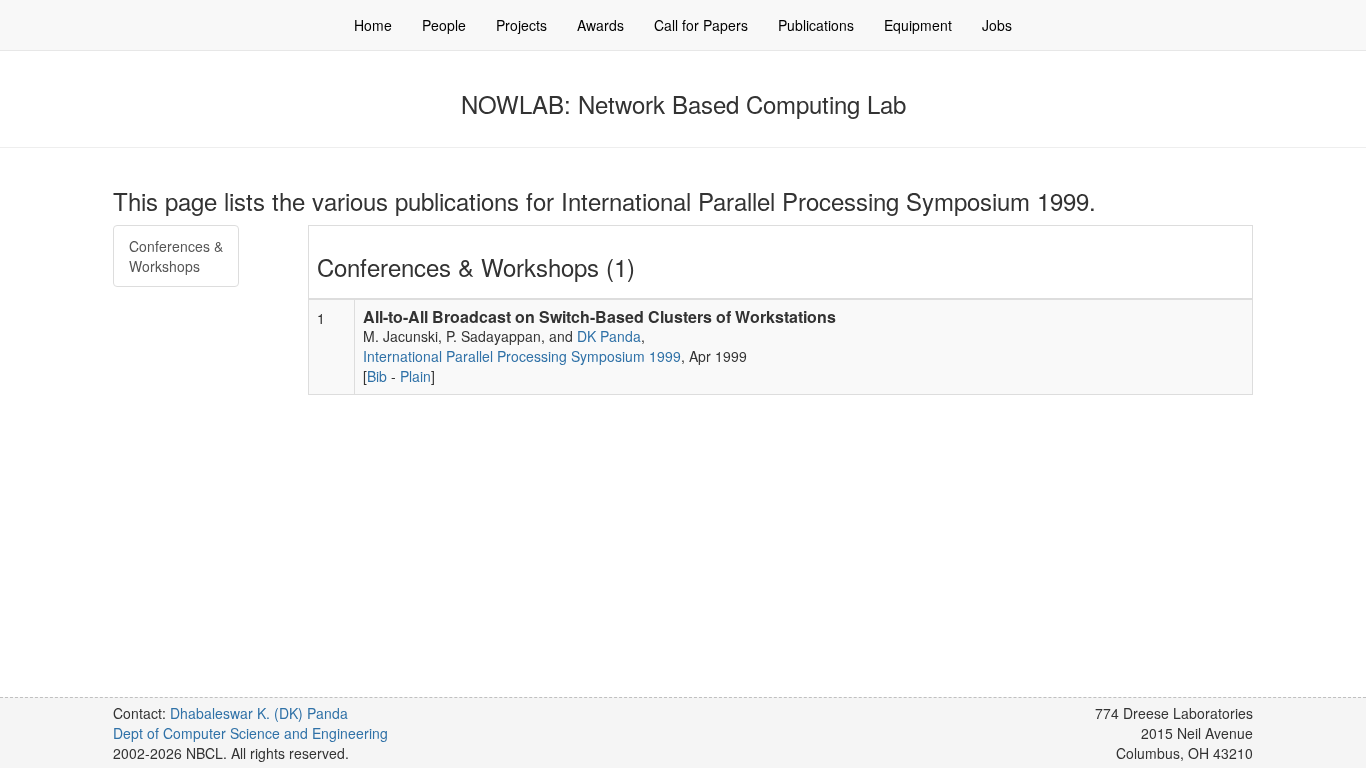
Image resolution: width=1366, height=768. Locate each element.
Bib (377, 376)
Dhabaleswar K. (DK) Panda (259, 713)
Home (373, 25)
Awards (600, 25)
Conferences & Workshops (176, 256)
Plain (415, 376)
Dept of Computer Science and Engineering (250, 733)
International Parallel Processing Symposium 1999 (522, 356)
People (444, 25)
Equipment (918, 25)
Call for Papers (701, 25)
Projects (521, 25)
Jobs (997, 25)
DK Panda (609, 336)
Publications (816, 25)
